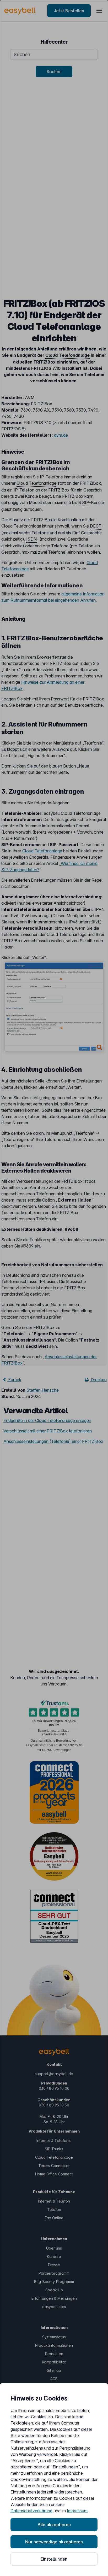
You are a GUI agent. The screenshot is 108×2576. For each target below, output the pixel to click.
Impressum (77, 2511)
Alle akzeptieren (54, 2525)
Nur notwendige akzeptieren (54, 2542)
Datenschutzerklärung (31, 2511)
